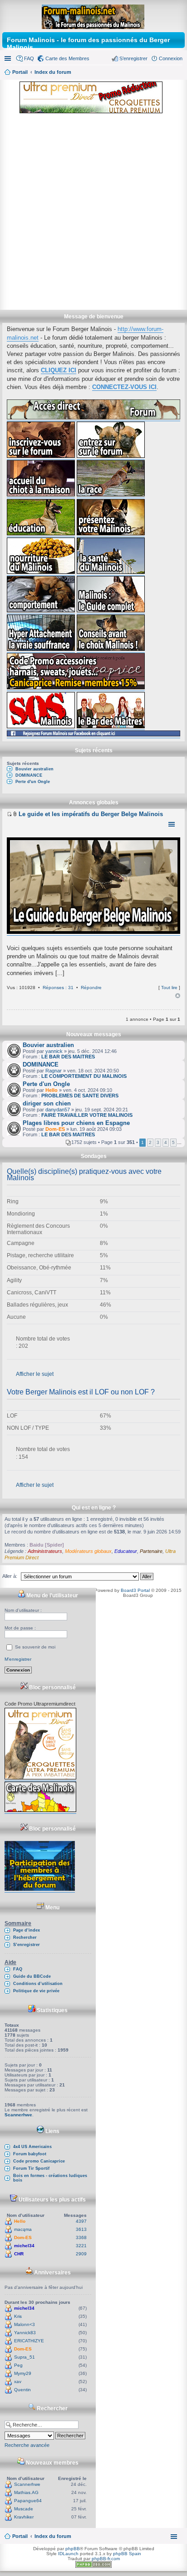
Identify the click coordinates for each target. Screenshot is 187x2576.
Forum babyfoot (30, 2154)
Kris (18, 2316)
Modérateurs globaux (88, 1551)
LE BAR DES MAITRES (68, 1057)
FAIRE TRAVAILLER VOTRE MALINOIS (87, 1115)
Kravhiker (24, 2517)
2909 (81, 2254)
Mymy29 (23, 2373)
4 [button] (166, 1142)
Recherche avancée (27, 2445)
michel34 (24, 2246)
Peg (18, 2365)
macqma (23, 2229)
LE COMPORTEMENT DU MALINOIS (84, 1076)
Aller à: (10, 1576)
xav (18, 2381)
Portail (20, 72)
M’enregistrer (18, 1659)
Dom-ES (55, 1129)
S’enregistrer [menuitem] (133, 58)
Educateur (126, 1551)
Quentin (22, 2390)
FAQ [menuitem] (29, 58)
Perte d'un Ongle (33, 782)
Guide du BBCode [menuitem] (32, 1976)
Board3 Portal (135, 1590)
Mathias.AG (26, 2492)
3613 (81, 2229)
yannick (54, 1051)
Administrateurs (45, 1551)
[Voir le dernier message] (9, 814)
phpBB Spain (127, 2554)
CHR (19, 2254)
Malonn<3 (25, 2324)
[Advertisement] (93, 212)
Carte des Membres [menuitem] (67, 58)
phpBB (73, 2549)
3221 (81, 2246)
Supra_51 (25, 2357)
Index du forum (53, 2536)
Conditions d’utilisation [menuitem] (38, 1984)
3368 (81, 2237)
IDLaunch (68, 2554)
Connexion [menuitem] (171, 58)
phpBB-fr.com (106, 2559)
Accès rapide (9, 58)
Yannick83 (25, 2333)
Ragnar (54, 1071)
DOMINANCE (29, 775)
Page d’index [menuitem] (27, 1930)
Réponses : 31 (58, 988)
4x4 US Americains (32, 2147)
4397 (81, 2221)
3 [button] (158, 1142)
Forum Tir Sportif (31, 2168)
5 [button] (173, 1142)
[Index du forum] (94, 15)
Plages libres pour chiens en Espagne (76, 1123)
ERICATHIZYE (29, 2341)
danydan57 (58, 1110)
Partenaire (151, 1551)
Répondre (91, 988)
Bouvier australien (34, 769)
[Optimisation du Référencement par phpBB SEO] (93, 2566)
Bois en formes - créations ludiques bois (50, 2178)
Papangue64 (28, 2501)
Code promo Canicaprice (39, 2161)
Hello (52, 1090)
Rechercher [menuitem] (25, 1937)
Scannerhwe (18, 2115)
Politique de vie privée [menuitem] (36, 1991)
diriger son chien (47, 1103)
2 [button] (150, 1142)
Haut (178, 996)
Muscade (24, 2509)
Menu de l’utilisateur (52, 1596)
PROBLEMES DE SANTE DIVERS (80, 1096)
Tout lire (169, 988)
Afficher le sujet (35, 1374)
